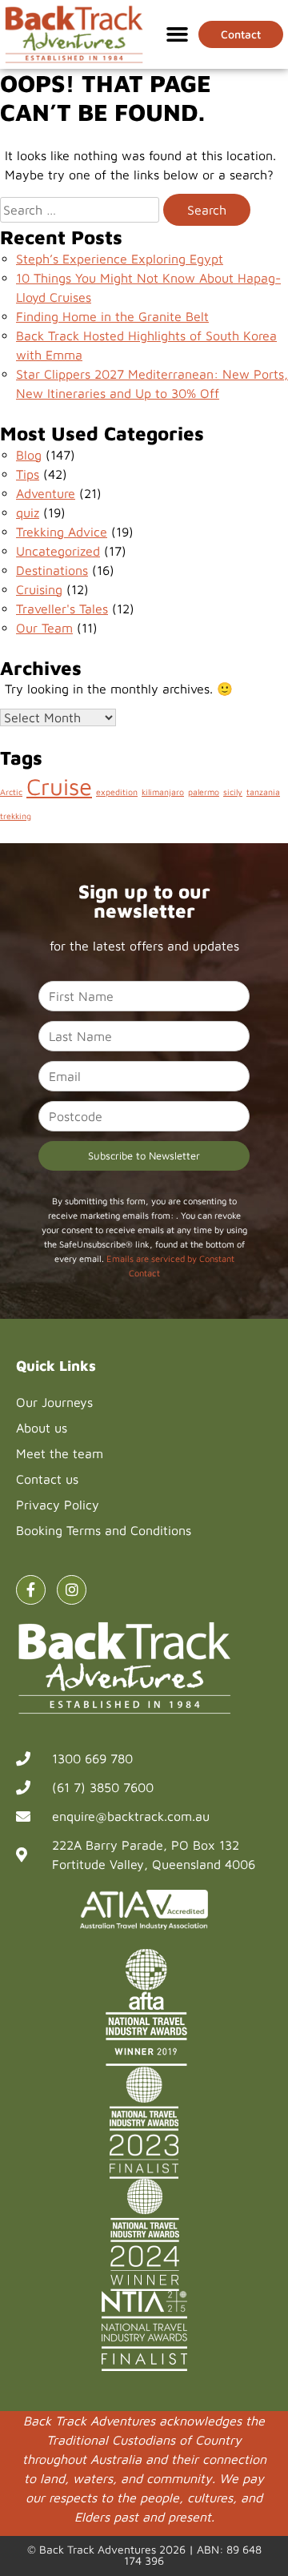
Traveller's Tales (62, 609)
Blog (29, 455)
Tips (28, 474)
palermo (204, 792)
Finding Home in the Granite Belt (112, 316)
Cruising (39, 589)
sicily (233, 792)
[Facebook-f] (31, 1590)
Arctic (11, 792)
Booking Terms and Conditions (104, 1530)
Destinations (52, 570)
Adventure (46, 493)
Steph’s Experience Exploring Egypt (120, 259)
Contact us (47, 1479)
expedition (117, 792)
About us (42, 1428)
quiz (28, 512)
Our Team (44, 628)
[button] (178, 34)
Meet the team (60, 1453)
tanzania (263, 792)
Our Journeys (54, 1402)
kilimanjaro (163, 792)
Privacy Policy (58, 1505)
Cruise (59, 786)
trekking (16, 816)
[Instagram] (72, 1590)
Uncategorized (58, 551)
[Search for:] (80, 210)
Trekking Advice (62, 532)
